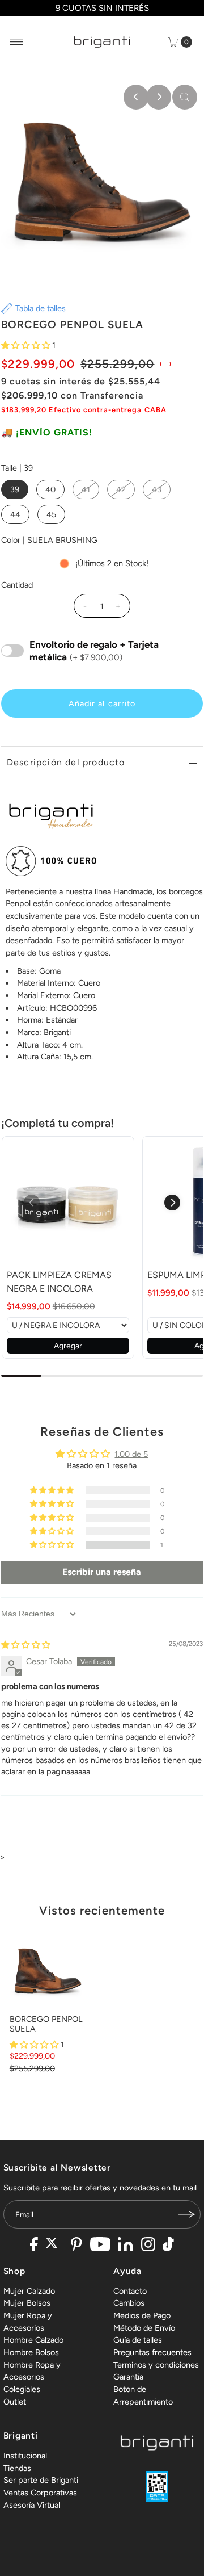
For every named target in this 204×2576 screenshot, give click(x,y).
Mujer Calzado (29, 2291)
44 (15, 514)
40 (50, 489)
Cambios (129, 2303)
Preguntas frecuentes (152, 2352)
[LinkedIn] (125, 2246)
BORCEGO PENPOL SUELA (46, 2024)
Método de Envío (144, 2328)
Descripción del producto (66, 762)
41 (86, 489)
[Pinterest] (76, 2246)
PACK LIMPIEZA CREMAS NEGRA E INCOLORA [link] (59, 1282)
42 (121, 489)
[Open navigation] (17, 42)
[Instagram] (148, 2246)
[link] (68, 1203)
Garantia (128, 2377)
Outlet (15, 2402)
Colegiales (22, 2389)
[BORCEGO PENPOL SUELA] (48, 1970)
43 (157, 489)
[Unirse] (186, 2214)
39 (15, 489)
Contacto (130, 2291)
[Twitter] (55, 2246)
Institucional (25, 2456)
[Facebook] (34, 2246)
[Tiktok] (168, 2246)
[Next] (159, 97)
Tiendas (17, 2468)
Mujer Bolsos (27, 2303)
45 (51, 514)
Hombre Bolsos (31, 2352)
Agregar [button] (68, 1346)
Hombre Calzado (33, 2340)
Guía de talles (138, 2340)
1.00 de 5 (131, 1454)
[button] (27, 345)
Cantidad (17, 585)
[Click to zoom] (185, 97)
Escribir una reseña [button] (102, 1572)
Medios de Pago (142, 2315)
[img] (25, 1645)
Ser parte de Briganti (41, 2480)
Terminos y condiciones (156, 2365)
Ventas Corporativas (40, 2493)
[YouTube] (100, 2246)
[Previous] (136, 97)
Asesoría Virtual (32, 2505)
